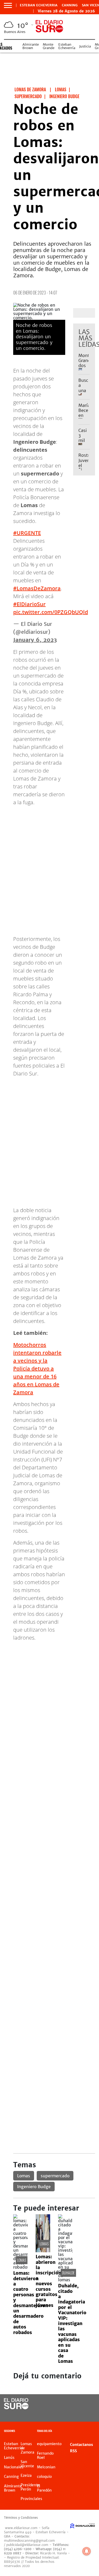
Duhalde (68, 2273)
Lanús (9, 2458)
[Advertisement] (49, 1695)
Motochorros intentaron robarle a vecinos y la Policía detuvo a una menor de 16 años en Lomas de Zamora (37, 1368)
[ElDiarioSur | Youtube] (88, 2414)
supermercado (55, 2176)
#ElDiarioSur (29, 604)
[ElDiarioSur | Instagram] (77, 2414)
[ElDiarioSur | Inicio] (94, 2432)
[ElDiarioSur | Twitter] (88, 2404)
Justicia (85, 46)
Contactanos (81, 2445)
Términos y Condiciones (21, 2518)
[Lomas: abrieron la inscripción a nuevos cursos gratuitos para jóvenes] (43, 2251)
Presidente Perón (30, 2487)
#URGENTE (27, 533)
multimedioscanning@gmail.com (29, 2541)
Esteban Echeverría (67, 46)
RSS (73, 2451)
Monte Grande (49, 46)
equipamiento (49, 2444)
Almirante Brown (31, 46)
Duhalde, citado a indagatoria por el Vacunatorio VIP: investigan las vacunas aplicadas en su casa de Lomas (72, 2323)
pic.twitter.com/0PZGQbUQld (51, 612)
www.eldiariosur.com (21, 2528)
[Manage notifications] (87, 2551)
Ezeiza (26, 2475)
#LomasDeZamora (37, 588)
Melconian (46, 2467)
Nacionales (14, 2467)
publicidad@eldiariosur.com (27, 2545)
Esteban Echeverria (39, 5)
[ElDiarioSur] (16, 2408)
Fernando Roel (45, 2455)
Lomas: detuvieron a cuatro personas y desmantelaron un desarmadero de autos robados (31, 2303)
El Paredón (44, 2488)
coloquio (44, 2477)
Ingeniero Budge (34, 2187)
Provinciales (31, 2499)
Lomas (24, 2176)
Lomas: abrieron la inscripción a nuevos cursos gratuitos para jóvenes (48, 2281)
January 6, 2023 (35, 640)
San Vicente (27, 2464)
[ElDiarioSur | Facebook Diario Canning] (77, 2404)
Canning (70, 5)
